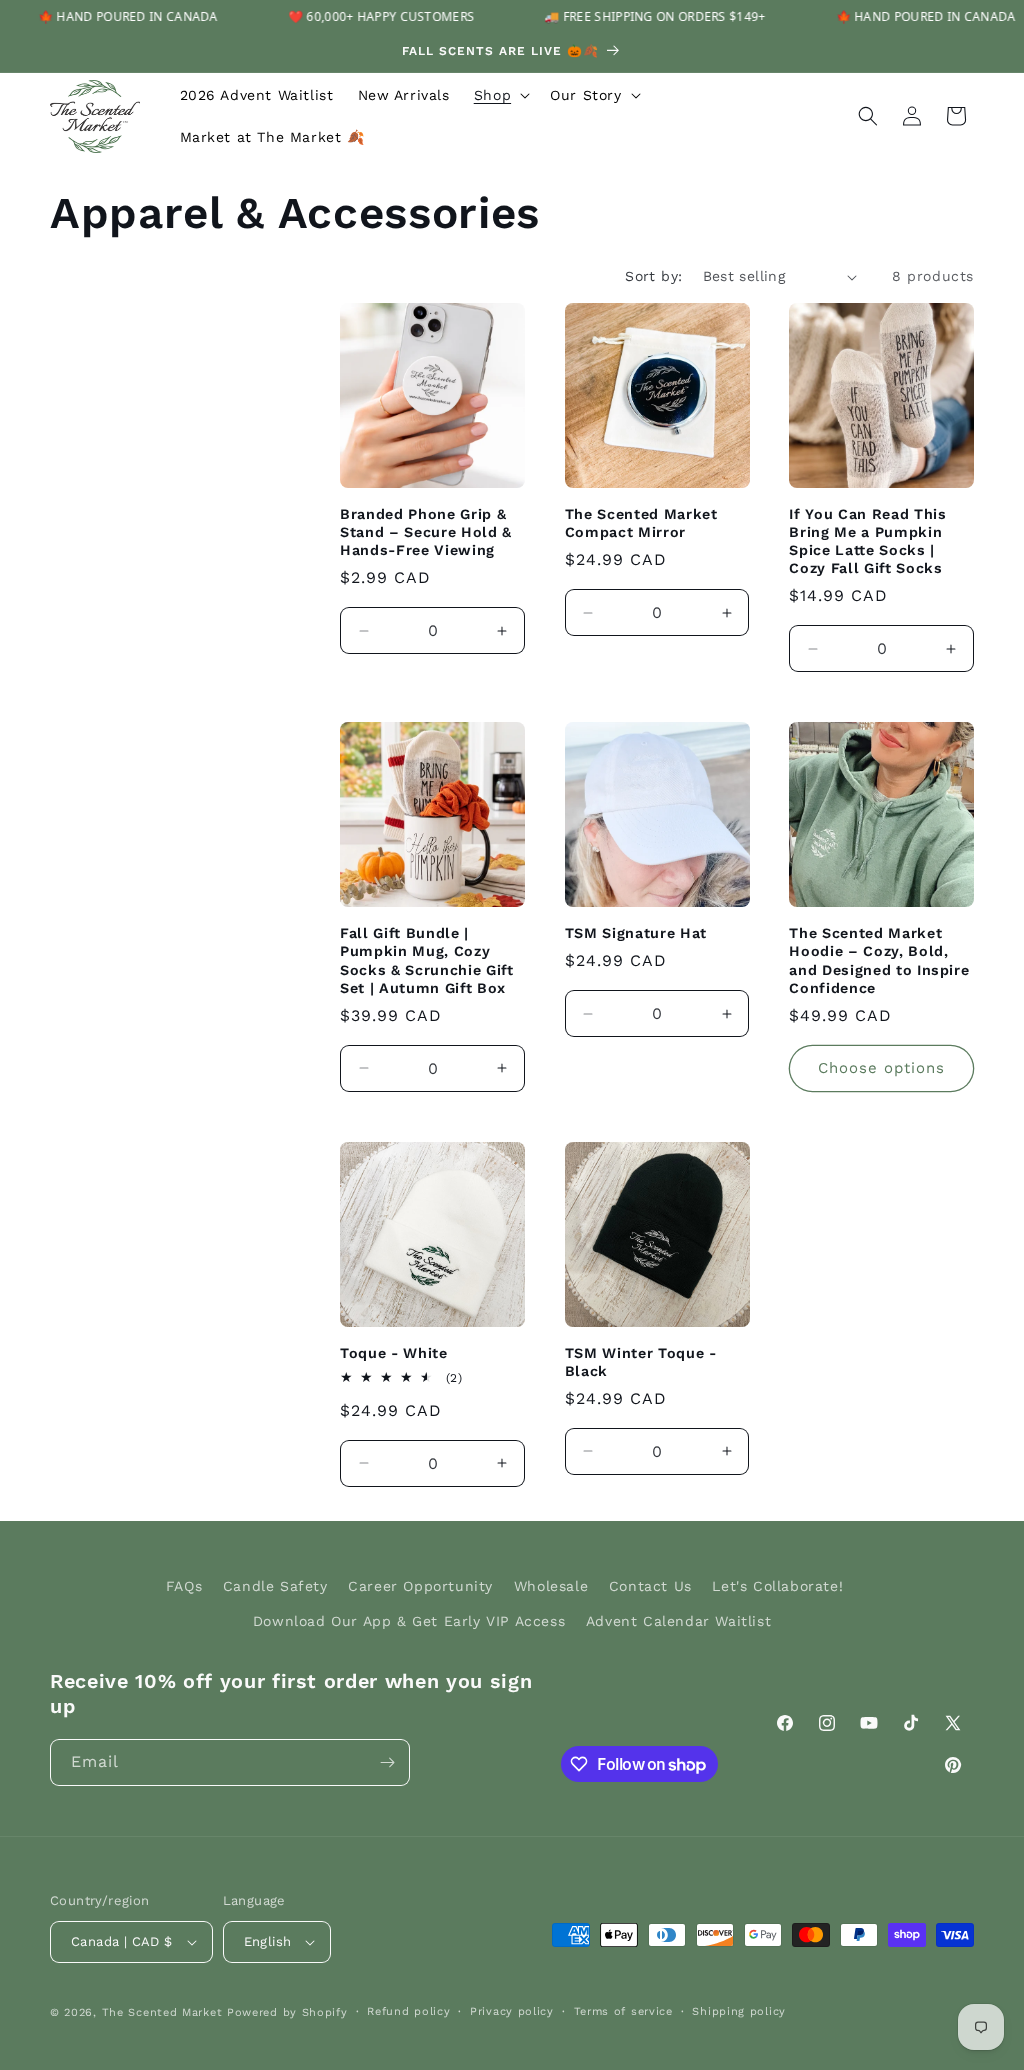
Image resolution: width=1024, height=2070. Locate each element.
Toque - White (394, 1353)
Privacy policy (512, 2011)
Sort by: (653, 276)
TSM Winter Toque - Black (641, 1362)
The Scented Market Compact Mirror (641, 523)
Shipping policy (739, 2011)
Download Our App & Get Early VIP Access (409, 1621)
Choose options (881, 1068)
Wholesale (551, 1586)
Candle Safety (275, 1586)
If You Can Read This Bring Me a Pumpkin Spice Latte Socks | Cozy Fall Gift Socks (867, 541)
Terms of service (623, 2011)
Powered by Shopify (287, 2012)
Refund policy (408, 2011)
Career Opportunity (420, 1586)
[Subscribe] (387, 1762)
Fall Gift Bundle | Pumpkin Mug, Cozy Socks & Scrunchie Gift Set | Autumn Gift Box (427, 960)
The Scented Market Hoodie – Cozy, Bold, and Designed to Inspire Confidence (879, 960)
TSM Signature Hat (636, 933)
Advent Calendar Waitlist (678, 1621)
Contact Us (650, 1586)
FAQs (184, 1586)
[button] (500, 95)
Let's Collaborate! (777, 1586)
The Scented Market (162, 2012)
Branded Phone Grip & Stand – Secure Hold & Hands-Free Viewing (426, 532)
